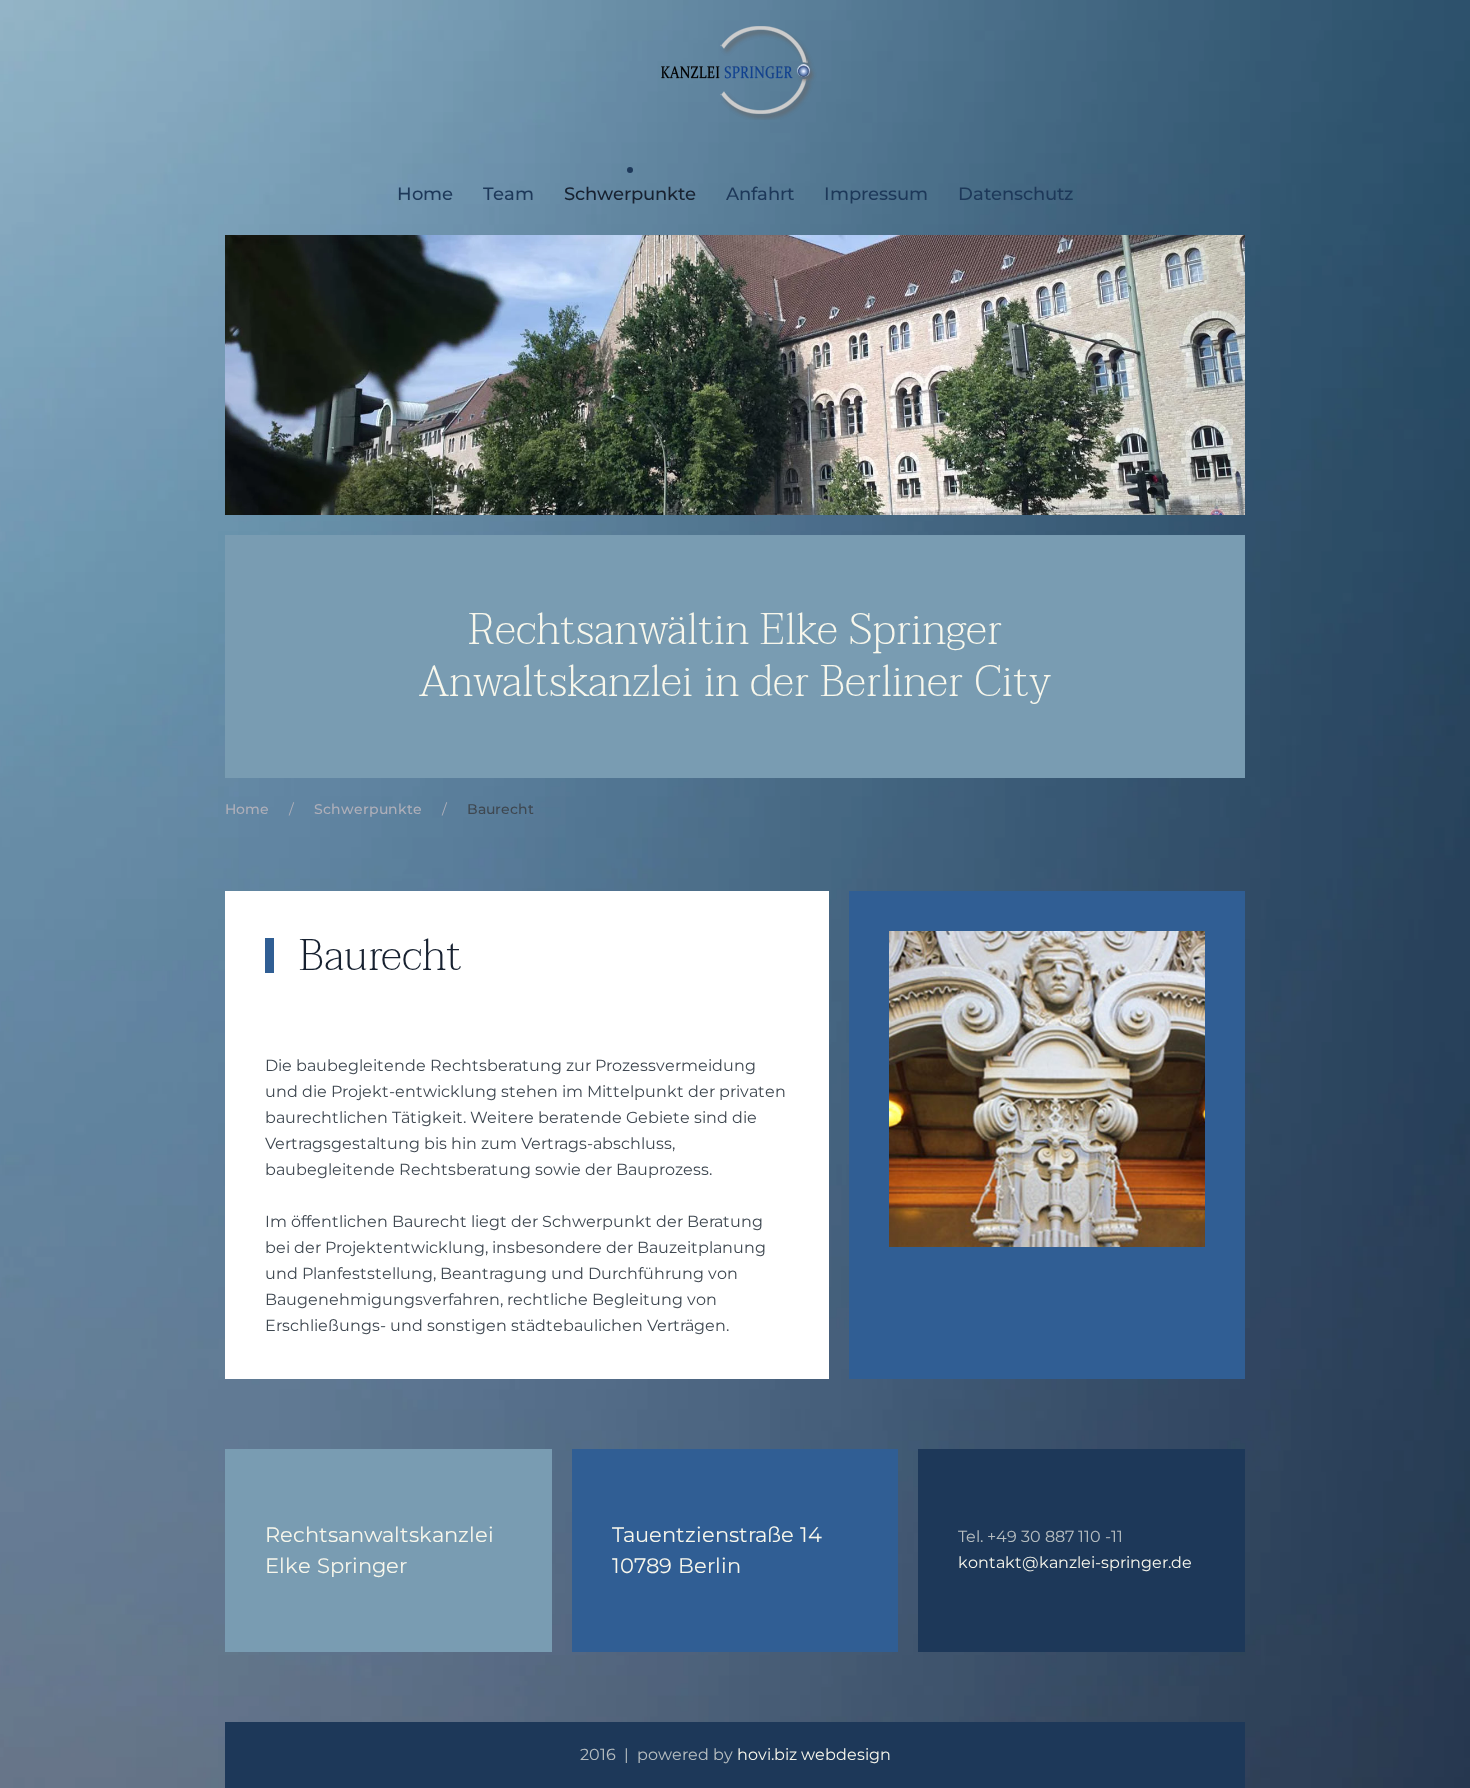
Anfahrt (760, 194)
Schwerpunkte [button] (630, 194)
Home (425, 194)
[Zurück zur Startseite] (735, 70)
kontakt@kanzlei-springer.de (1075, 1562)
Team (508, 194)
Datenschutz (1015, 194)
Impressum (876, 194)
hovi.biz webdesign (814, 1754)
